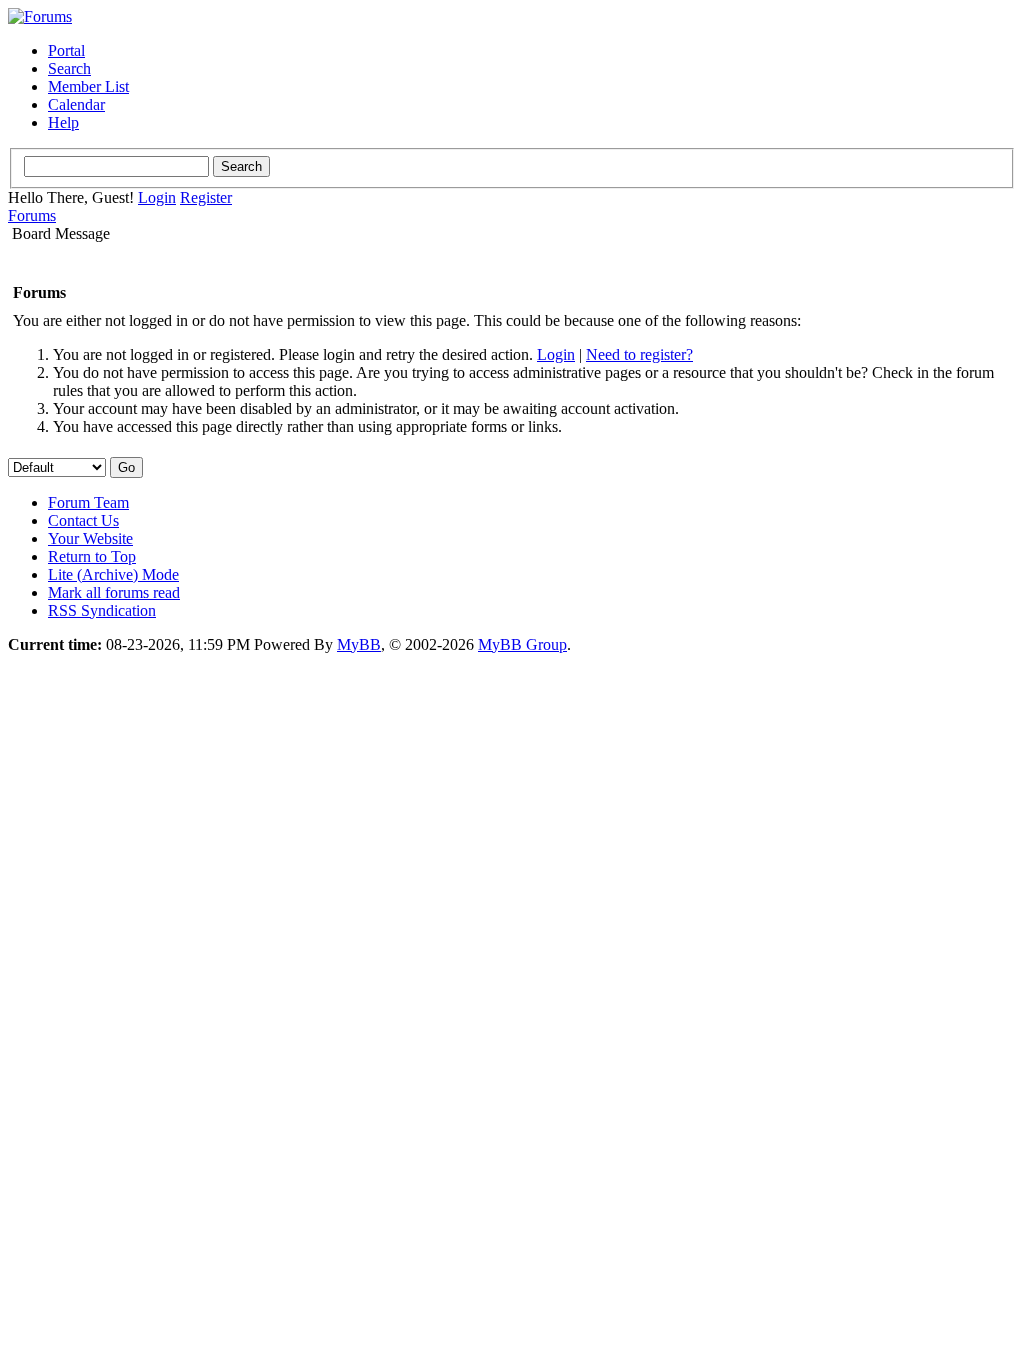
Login (157, 197)
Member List (88, 86)
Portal (66, 50)
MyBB (359, 644)
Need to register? (639, 354)
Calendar (76, 104)
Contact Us (83, 520)
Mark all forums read (114, 592)
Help (63, 122)
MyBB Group (522, 644)
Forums (32, 215)
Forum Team (88, 502)
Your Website (90, 538)
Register (206, 197)
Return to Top (92, 556)
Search (69, 68)
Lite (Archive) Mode (113, 574)
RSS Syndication (102, 610)
